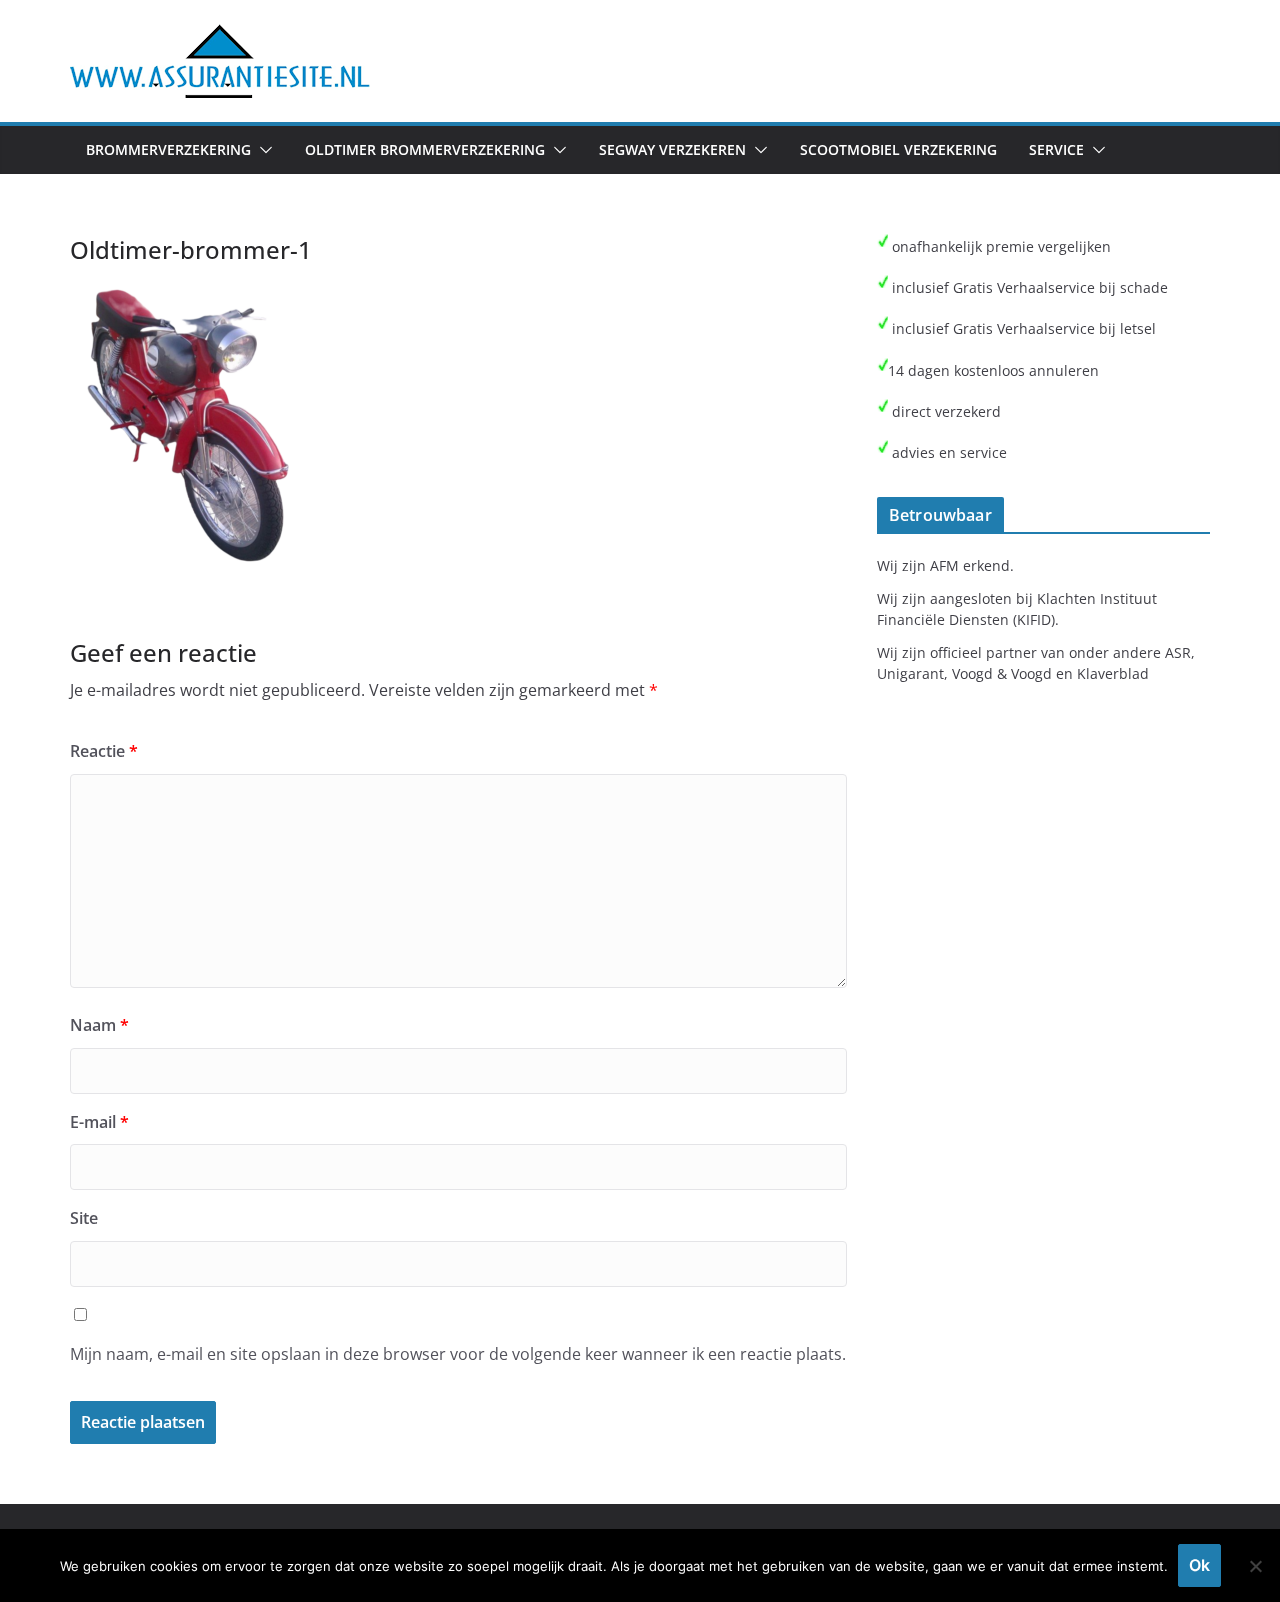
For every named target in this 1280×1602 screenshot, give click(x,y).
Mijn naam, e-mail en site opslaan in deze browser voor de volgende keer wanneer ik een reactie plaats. (458, 1354)
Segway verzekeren (672, 149)
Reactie (104, 751)
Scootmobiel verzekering (898, 149)
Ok (1199, 1565)
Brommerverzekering (168, 149)
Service (1056, 149)
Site (84, 1218)
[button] (262, 150)
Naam (99, 1025)
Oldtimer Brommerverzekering (425, 149)
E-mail (99, 1122)
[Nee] (1255, 1566)
